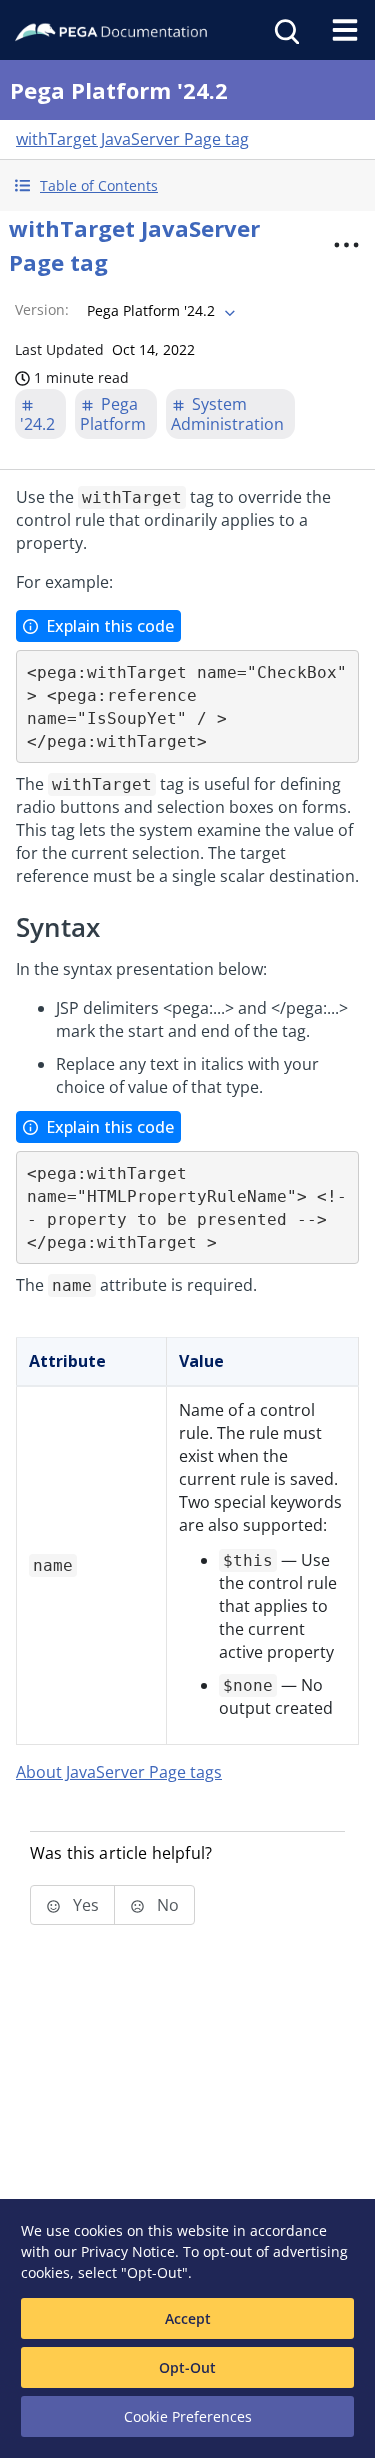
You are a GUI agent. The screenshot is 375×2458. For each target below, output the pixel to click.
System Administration (227, 414)
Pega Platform (113, 414)
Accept (188, 2318)
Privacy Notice (128, 2251)
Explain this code (110, 626)
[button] (187, 185)
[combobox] (159, 311)
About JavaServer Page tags (119, 1772)
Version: (42, 309)
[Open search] (285, 30)
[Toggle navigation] (345, 30)
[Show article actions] (346, 245)
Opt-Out (187, 2367)
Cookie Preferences (188, 2416)
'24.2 (37, 424)
